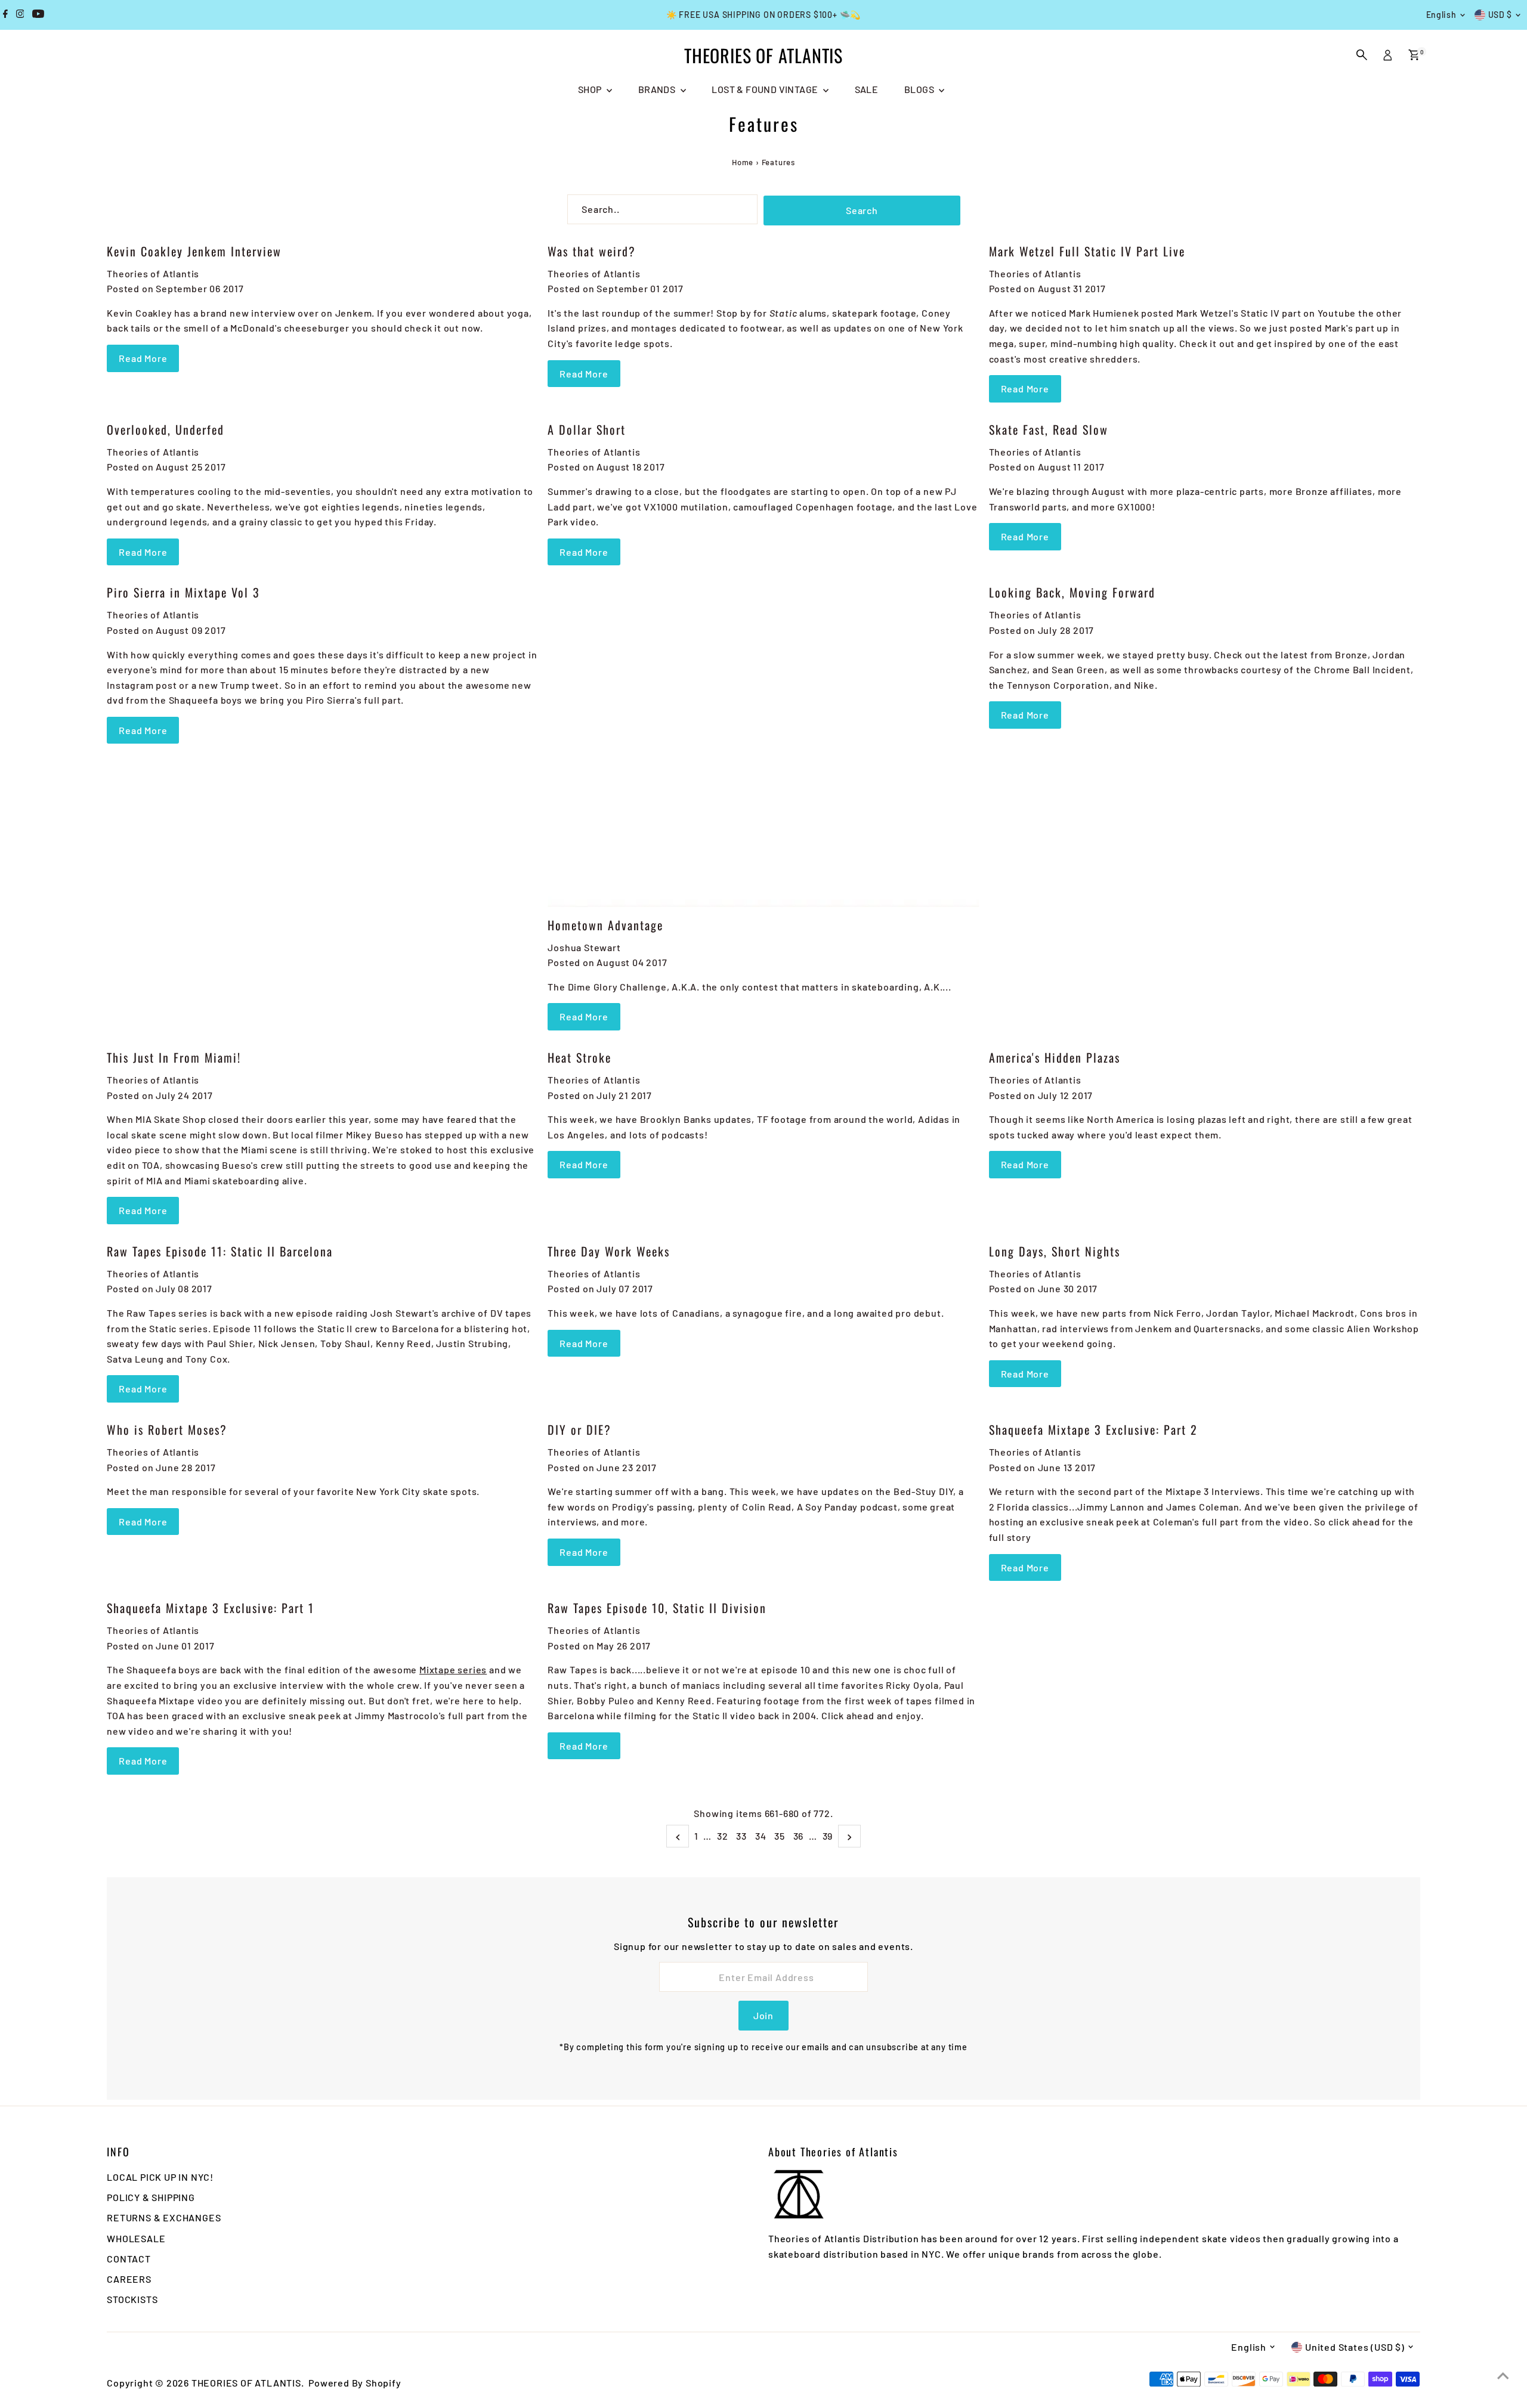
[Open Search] (1362, 55)
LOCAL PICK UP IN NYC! (160, 2177)
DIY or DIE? (579, 1429)
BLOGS (920, 89)
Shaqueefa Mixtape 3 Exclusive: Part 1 (211, 1608)
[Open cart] (1414, 55)
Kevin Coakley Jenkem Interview (194, 251)
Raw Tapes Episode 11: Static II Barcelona (220, 1251)
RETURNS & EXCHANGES (164, 2217)
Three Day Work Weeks (609, 1251)
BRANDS (658, 89)
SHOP (591, 89)
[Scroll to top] (1503, 2375)
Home (743, 162)
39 (828, 1836)
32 (723, 1836)
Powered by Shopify (355, 2383)
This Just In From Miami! (174, 1057)
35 (780, 1836)
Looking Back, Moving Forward (1072, 592)
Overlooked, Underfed (166, 429)
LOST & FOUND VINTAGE (766, 89)
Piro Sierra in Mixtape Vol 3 (183, 592)
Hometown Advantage (605, 925)
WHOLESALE (136, 2238)
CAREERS (129, 2279)
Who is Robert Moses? (167, 1429)
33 (741, 1836)
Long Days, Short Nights (1055, 1251)
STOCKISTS (132, 2299)
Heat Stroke (579, 1057)
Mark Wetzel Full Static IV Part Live (1087, 251)
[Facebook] (5, 15)
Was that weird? (592, 251)
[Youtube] (38, 15)
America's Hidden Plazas (1055, 1057)
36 (799, 1836)
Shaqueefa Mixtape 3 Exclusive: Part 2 (1093, 1429)
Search (862, 210)
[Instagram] (20, 15)
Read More (143, 358)
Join (763, 2015)
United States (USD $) (1355, 2347)
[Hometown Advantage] (763, 745)
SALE (867, 89)
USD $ (1500, 15)
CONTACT (129, 2259)
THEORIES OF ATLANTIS (763, 55)
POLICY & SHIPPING (151, 2197)
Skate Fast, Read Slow (1049, 429)
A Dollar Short (587, 429)
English (1441, 15)
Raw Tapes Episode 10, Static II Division (657, 1608)
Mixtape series (453, 1669)
